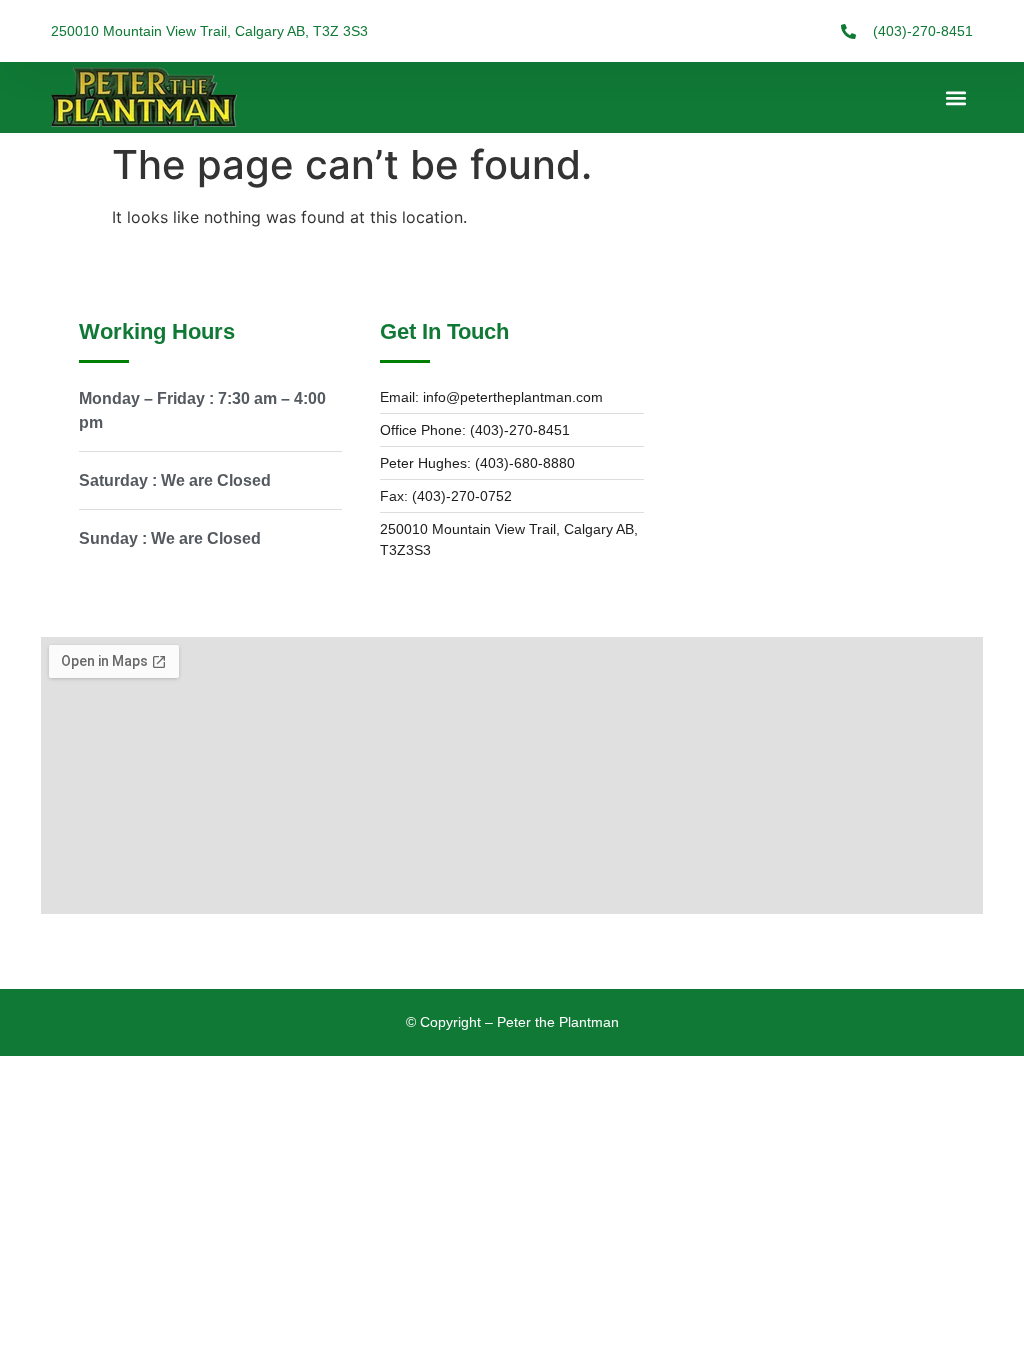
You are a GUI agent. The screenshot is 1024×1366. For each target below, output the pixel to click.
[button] (956, 97)
